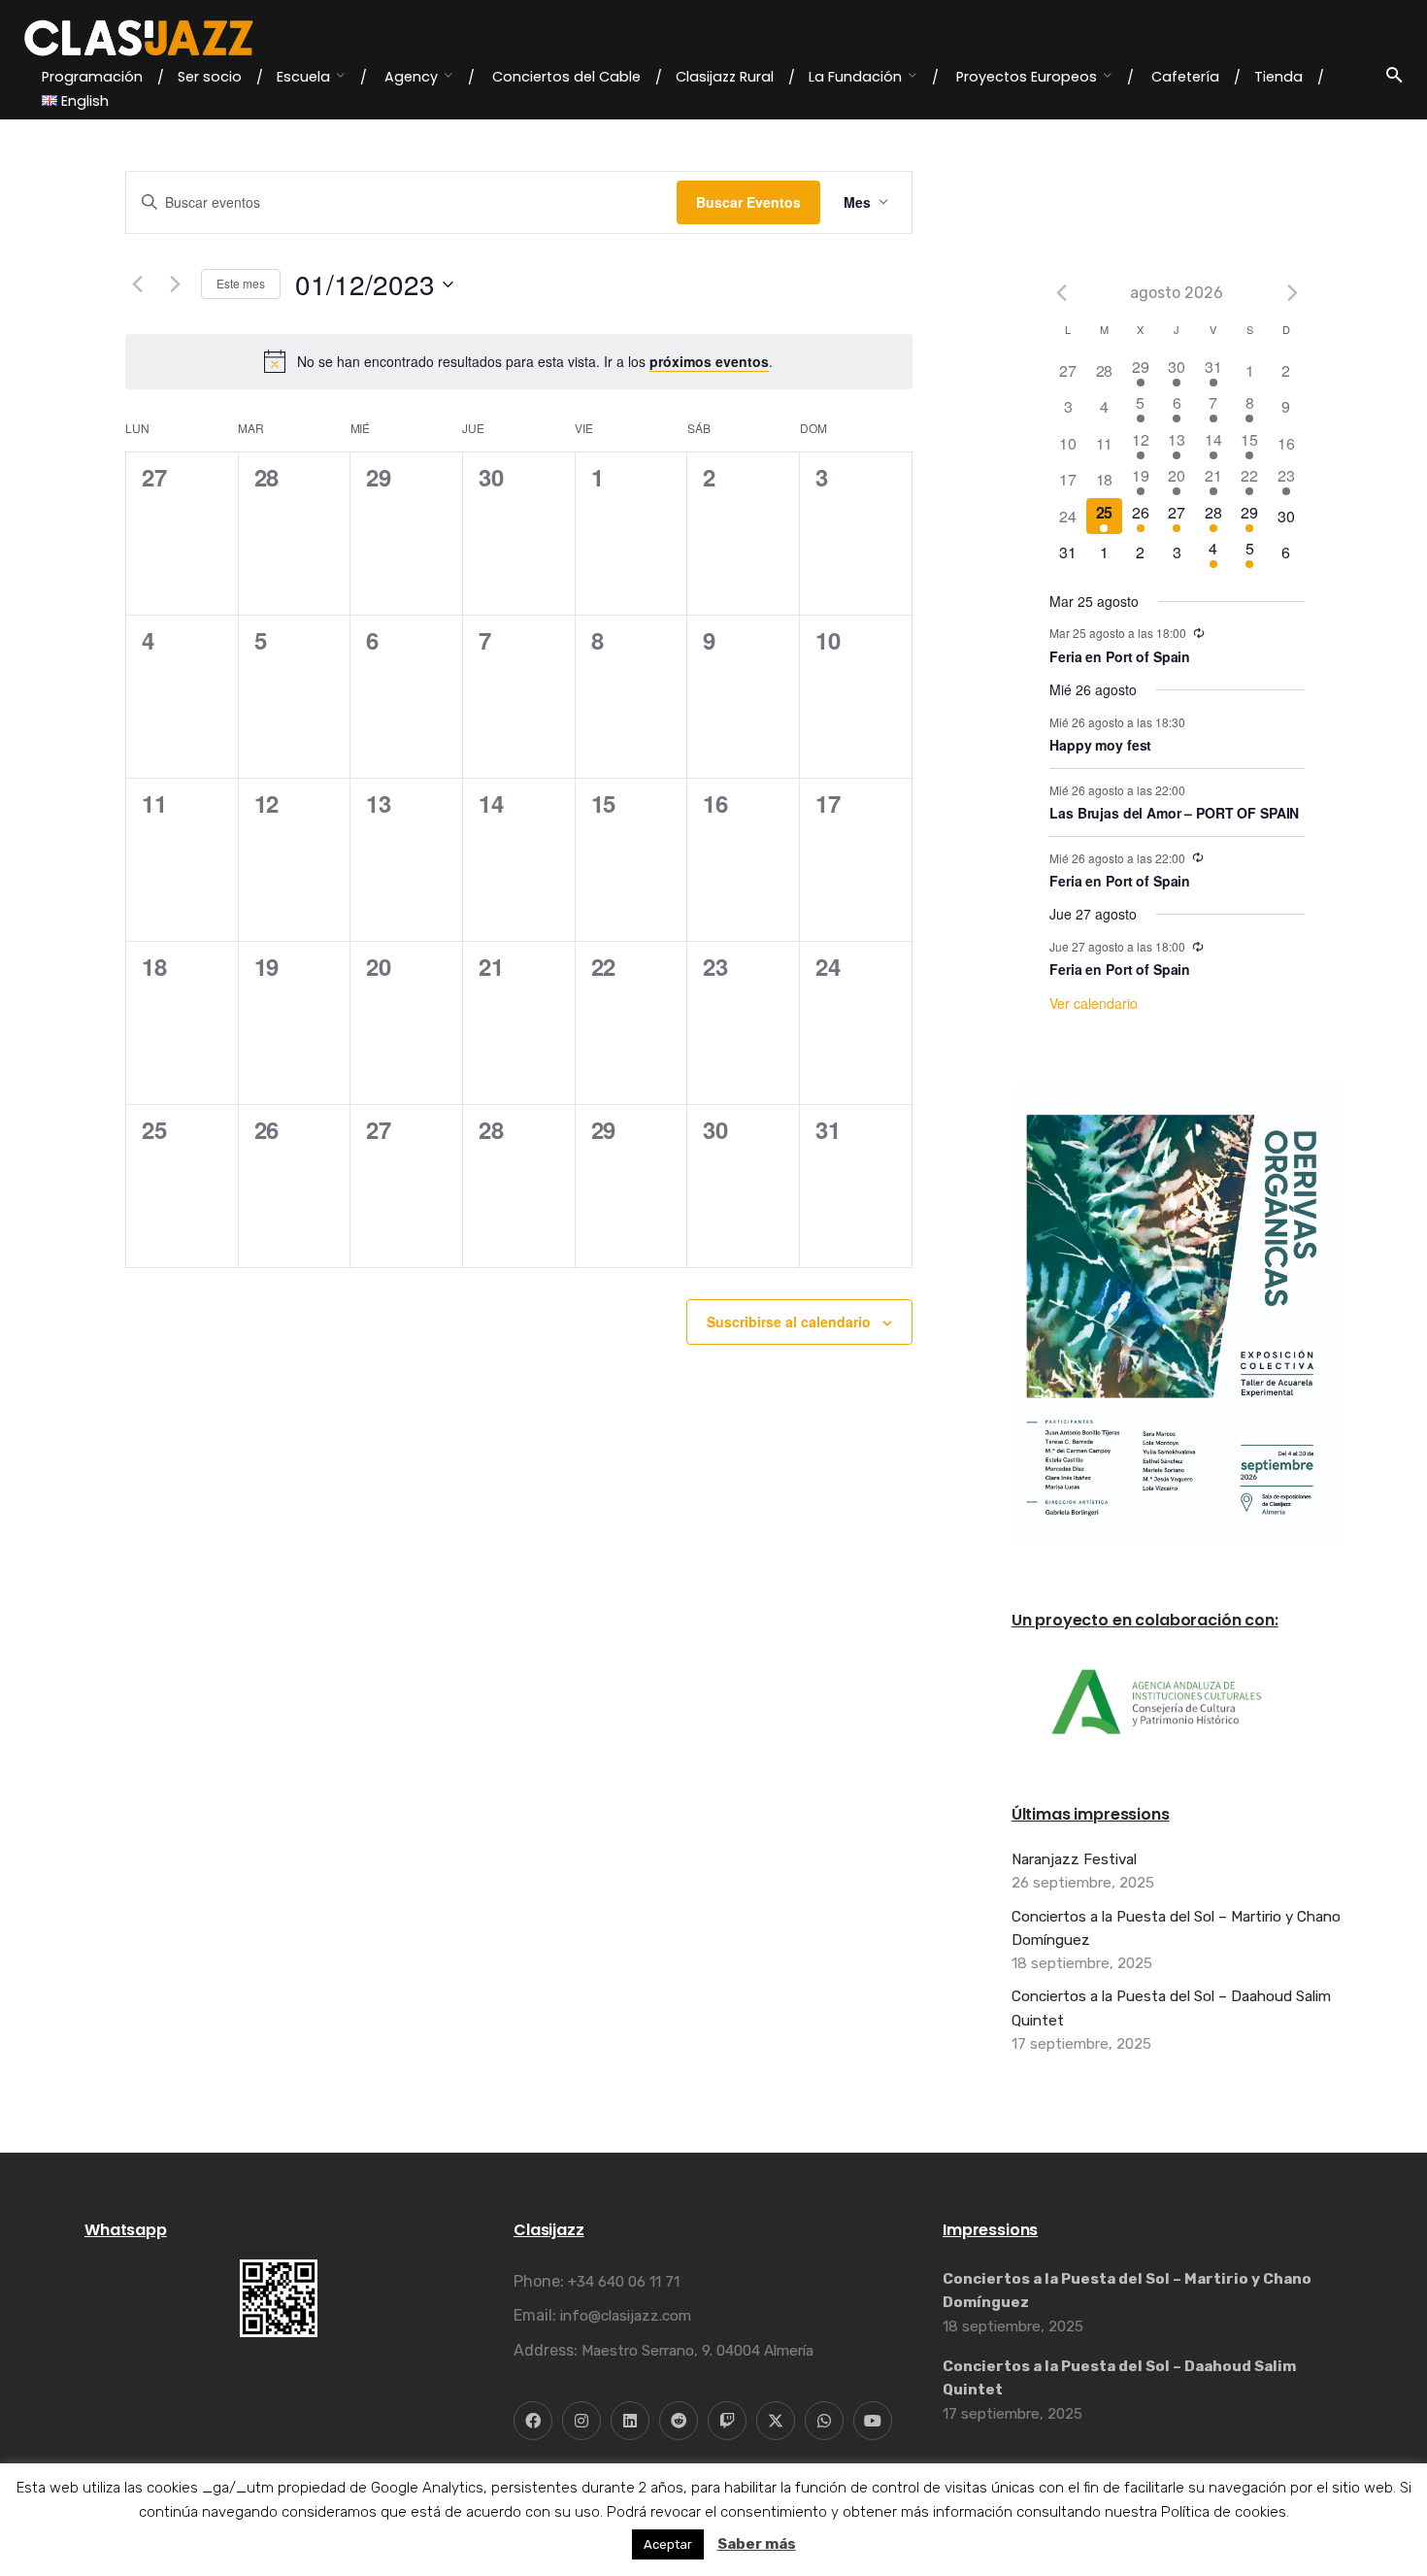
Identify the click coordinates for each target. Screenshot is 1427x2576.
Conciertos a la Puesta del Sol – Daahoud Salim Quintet (1171, 2008)
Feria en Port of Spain (1120, 656)
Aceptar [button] (668, 2544)
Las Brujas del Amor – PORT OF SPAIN (1174, 813)
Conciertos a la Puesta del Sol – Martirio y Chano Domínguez (1176, 1928)
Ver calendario (1094, 1003)
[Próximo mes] (1293, 292)
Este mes (241, 283)
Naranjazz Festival (1074, 1859)
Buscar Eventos (748, 202)
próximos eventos (709, 361)
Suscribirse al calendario (789, 1321)
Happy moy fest (1100, 745)
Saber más (757, 2544)
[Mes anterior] (137, 284)
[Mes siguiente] (175, 284)
